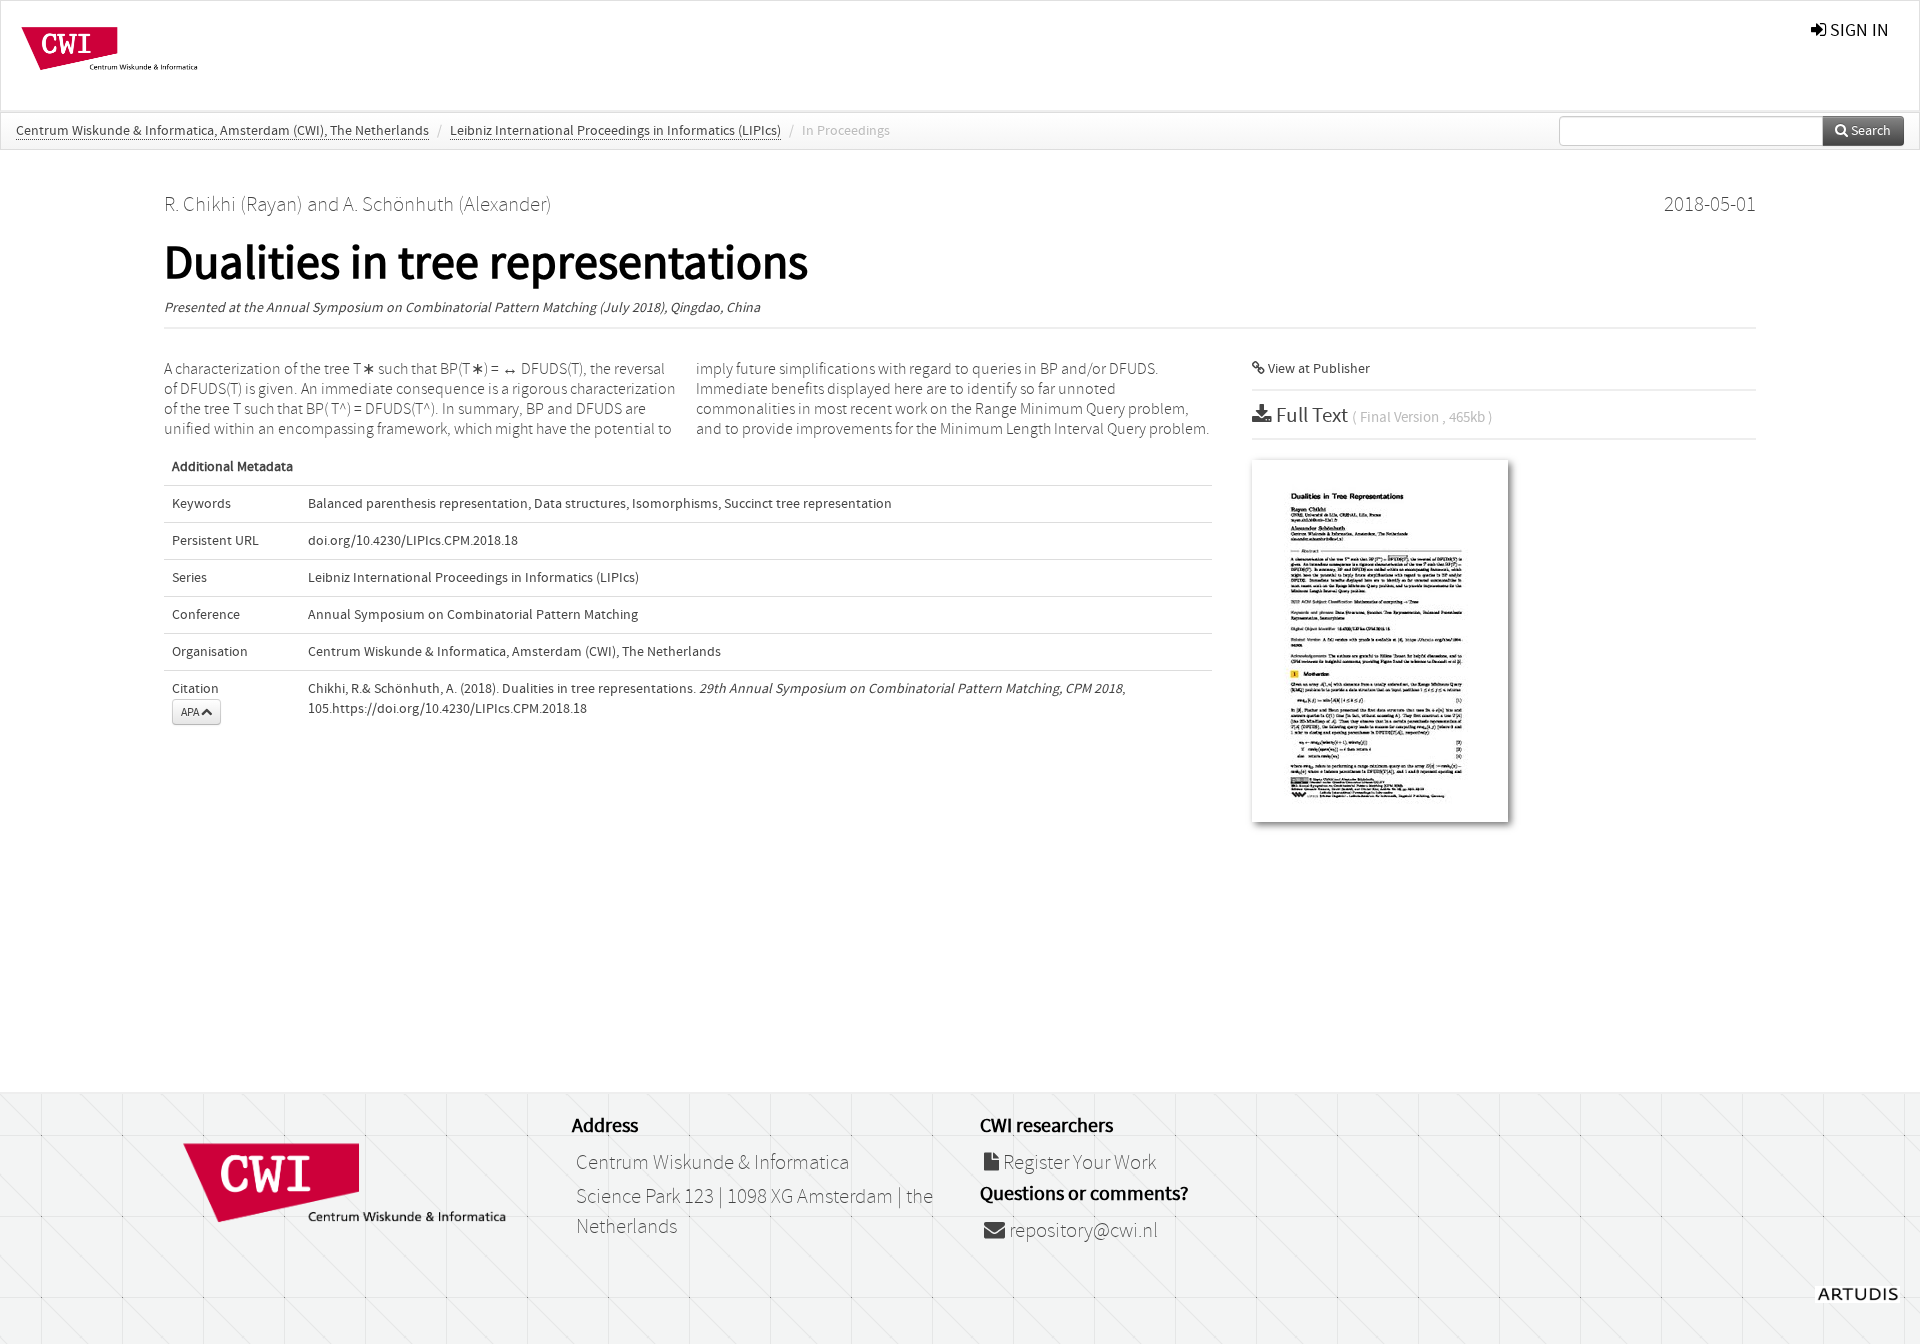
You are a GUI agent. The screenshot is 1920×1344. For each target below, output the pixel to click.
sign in (1857, 30)
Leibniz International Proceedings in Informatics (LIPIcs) (615, 131)
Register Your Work (1077, 1163)
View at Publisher (1317, 369)
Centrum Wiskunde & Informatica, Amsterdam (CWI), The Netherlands (222, 131)
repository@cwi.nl (1081, 1231)
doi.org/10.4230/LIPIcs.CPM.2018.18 (413, 541)
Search (1869, 131)
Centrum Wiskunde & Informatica (712, 1163)
